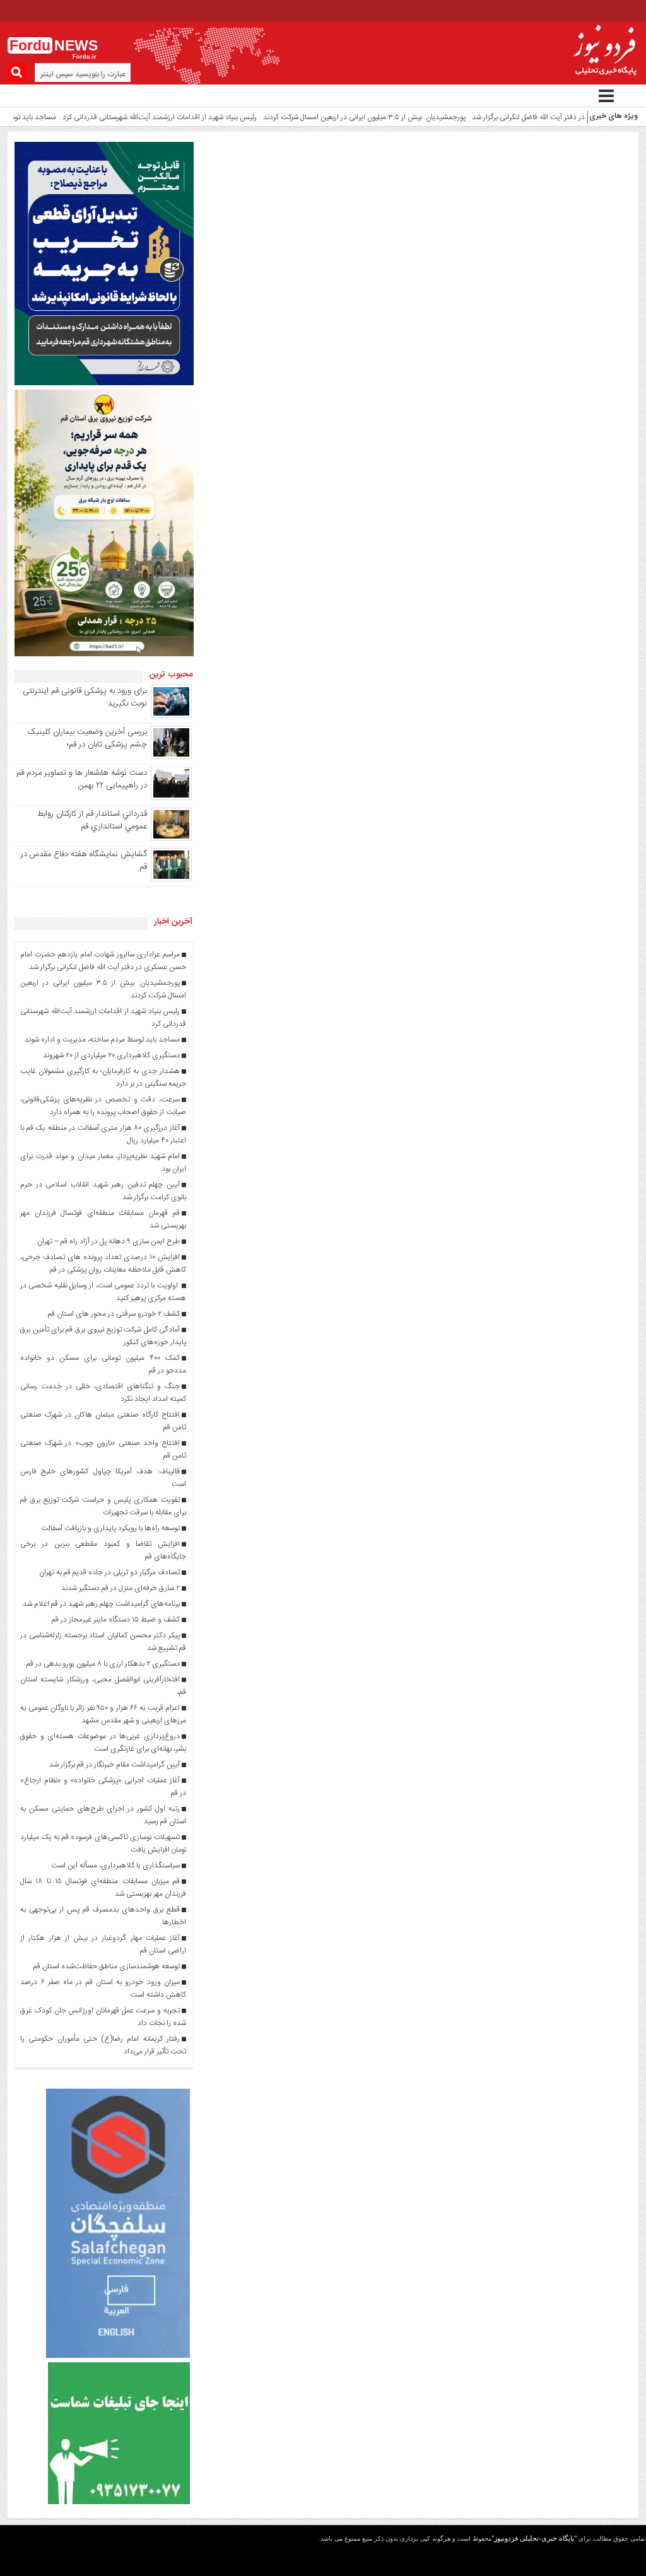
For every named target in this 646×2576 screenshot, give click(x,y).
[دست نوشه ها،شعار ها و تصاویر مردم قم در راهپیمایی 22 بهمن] (171, 798)
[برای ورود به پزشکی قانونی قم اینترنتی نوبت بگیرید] (171, 716)
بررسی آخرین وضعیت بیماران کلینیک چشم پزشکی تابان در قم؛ (87, 738)
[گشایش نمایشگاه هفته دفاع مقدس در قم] (171, 879)
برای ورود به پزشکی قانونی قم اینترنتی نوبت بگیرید (85, 697)
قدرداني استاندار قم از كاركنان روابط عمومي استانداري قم (92, 820)
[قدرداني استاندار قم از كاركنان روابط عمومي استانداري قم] (171, 839)
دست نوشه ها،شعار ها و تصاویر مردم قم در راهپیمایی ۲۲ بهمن (82, 779)
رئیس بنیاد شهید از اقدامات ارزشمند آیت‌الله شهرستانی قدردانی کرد (125, 117)
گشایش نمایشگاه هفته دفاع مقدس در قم (84, 861)
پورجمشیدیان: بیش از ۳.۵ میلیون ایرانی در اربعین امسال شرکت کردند (330, 117)
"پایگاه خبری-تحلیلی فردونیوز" (534, 2538)
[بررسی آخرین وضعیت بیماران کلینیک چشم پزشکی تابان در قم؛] (171, 757)
